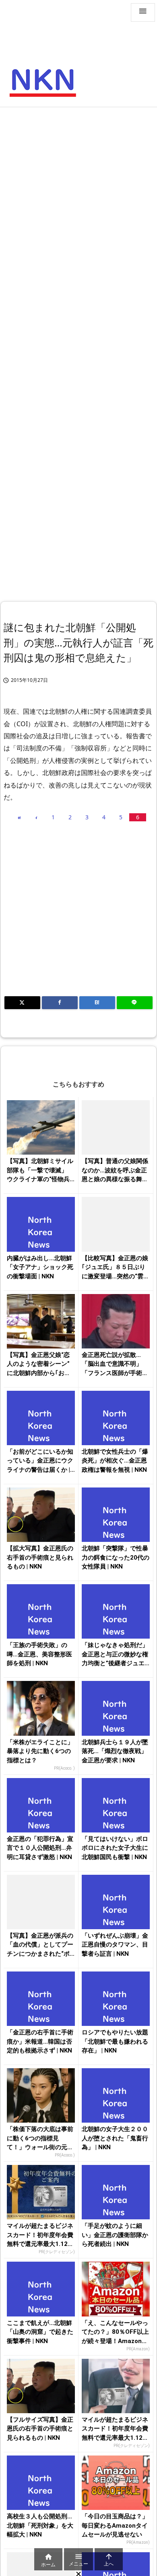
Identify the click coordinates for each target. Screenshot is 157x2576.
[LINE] (135, 1003)
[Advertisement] (78, 194)
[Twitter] (22, 1003)
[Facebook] (60, 1003)
